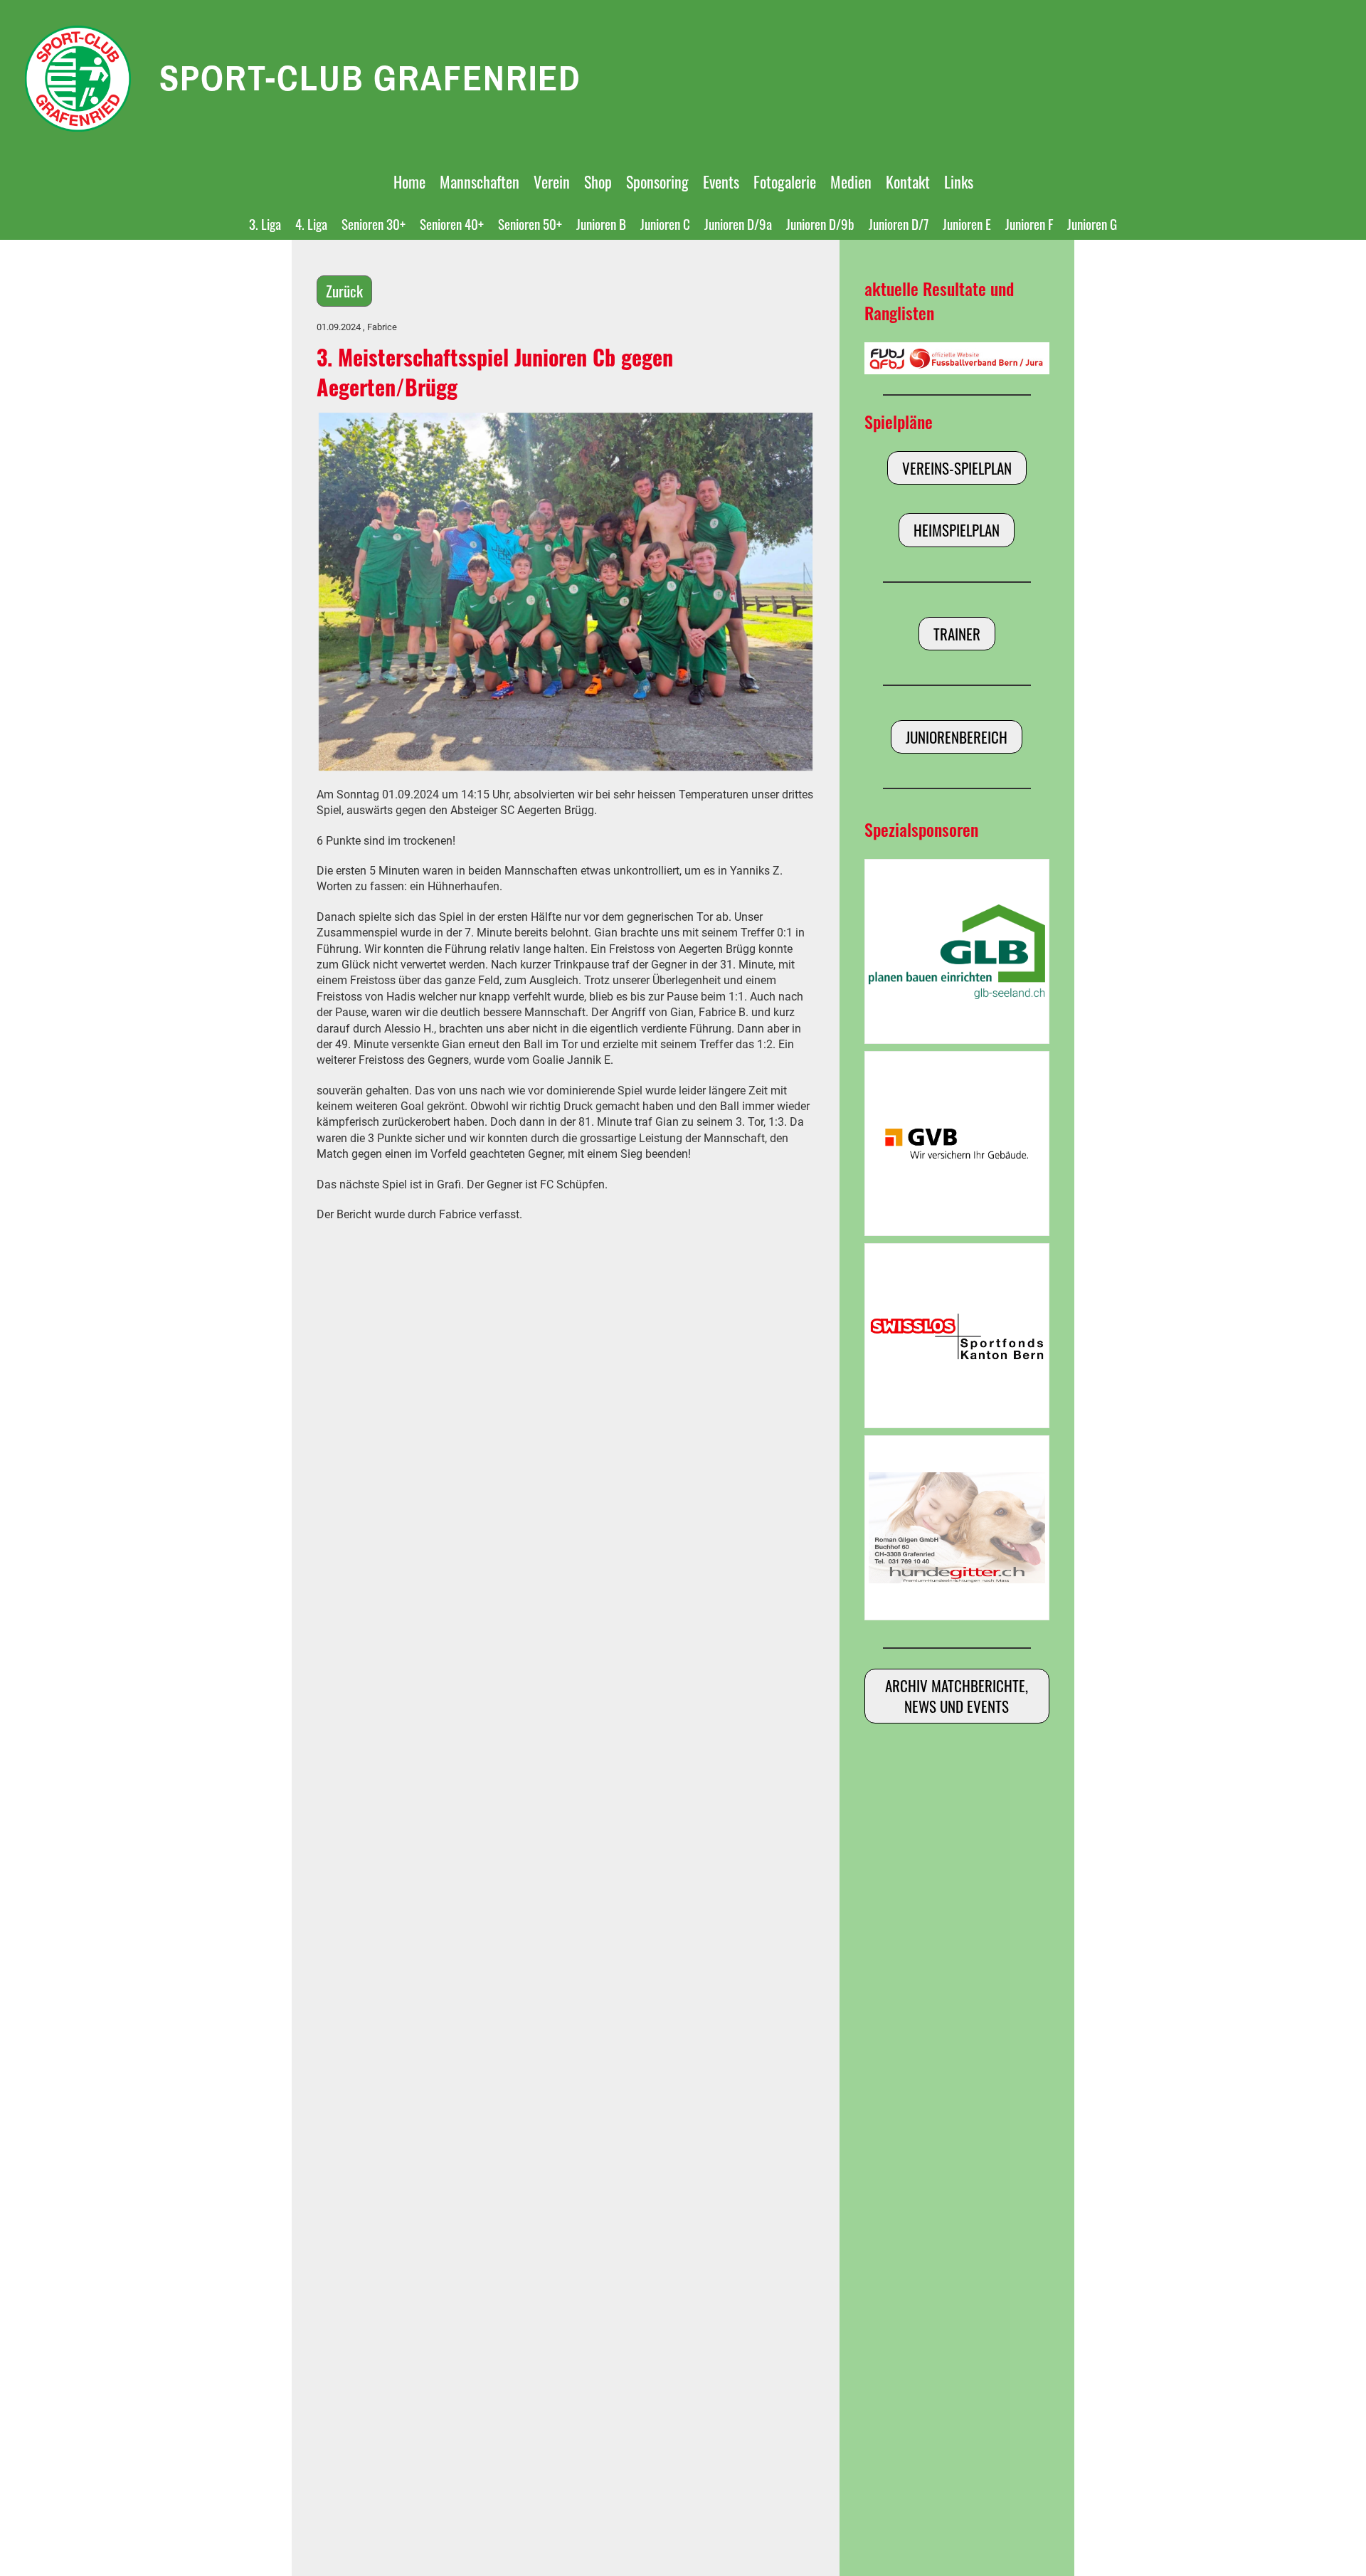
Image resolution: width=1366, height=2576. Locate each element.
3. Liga (265, 223)
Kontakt (908, 181)
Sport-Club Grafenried (370, 78)
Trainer (957, 634)
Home (409, 181)
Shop (598, 181)
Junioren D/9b (820, 223)
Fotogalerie (785, 181)
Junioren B (601, 223)
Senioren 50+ (530, 223)
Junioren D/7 (899, 223)
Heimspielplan (957, 530)
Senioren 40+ (452, 223)
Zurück (344, 291)
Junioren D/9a (738, 223)
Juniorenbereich (957, 737)
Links (959, 181)
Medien (851, 181)
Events (721, 181)
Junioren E (967, 223)
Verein (552, 181)
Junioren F (1029, 223)
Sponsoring (657, 181)
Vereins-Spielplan (957, 468)
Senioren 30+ (374, 223)
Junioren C (665, 223)
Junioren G (1092, 223)
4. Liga (311, 223)
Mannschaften (480, 181)
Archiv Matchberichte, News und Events (957, 1696)
